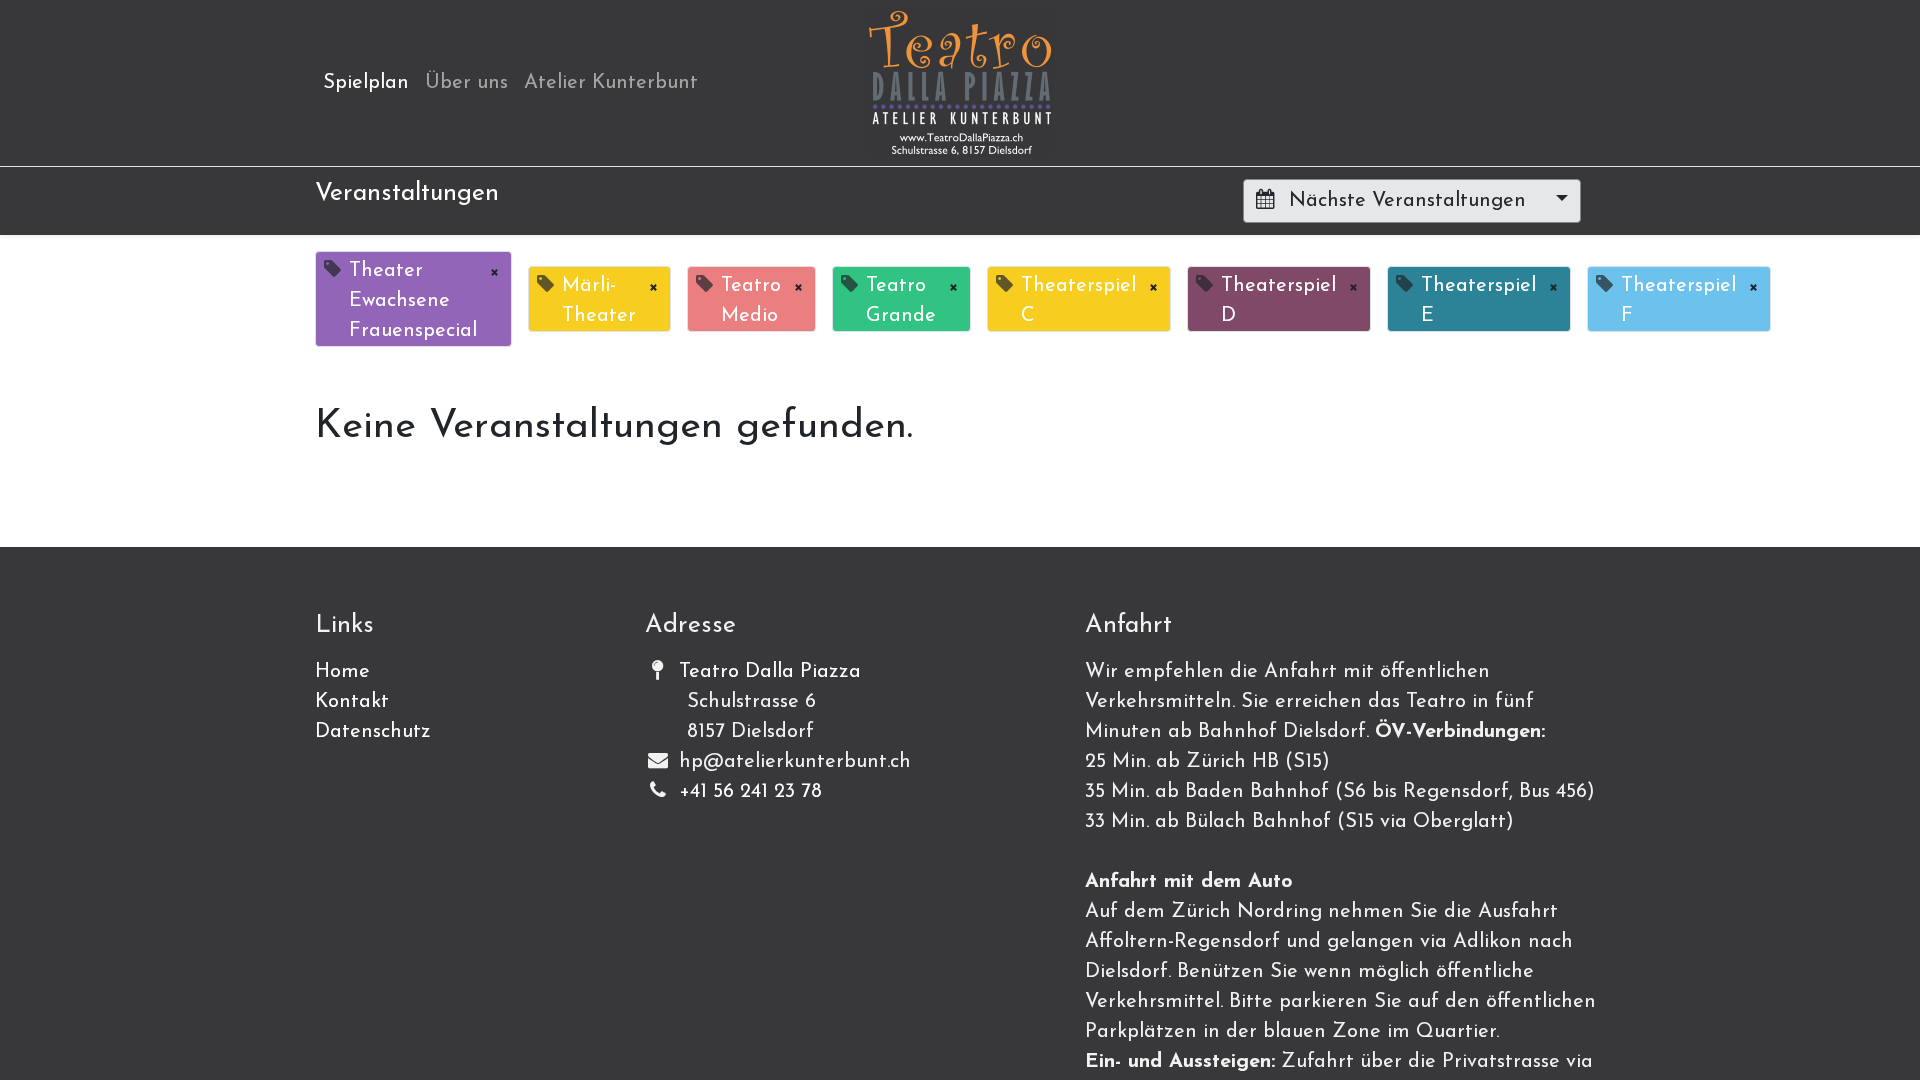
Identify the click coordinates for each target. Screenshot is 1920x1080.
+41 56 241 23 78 (750, 792)
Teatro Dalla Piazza (770, 672)
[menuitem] (366, 83)
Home (342, 672)
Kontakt (352, 702)
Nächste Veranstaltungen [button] (1407, 201)
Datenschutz (373, 732)
